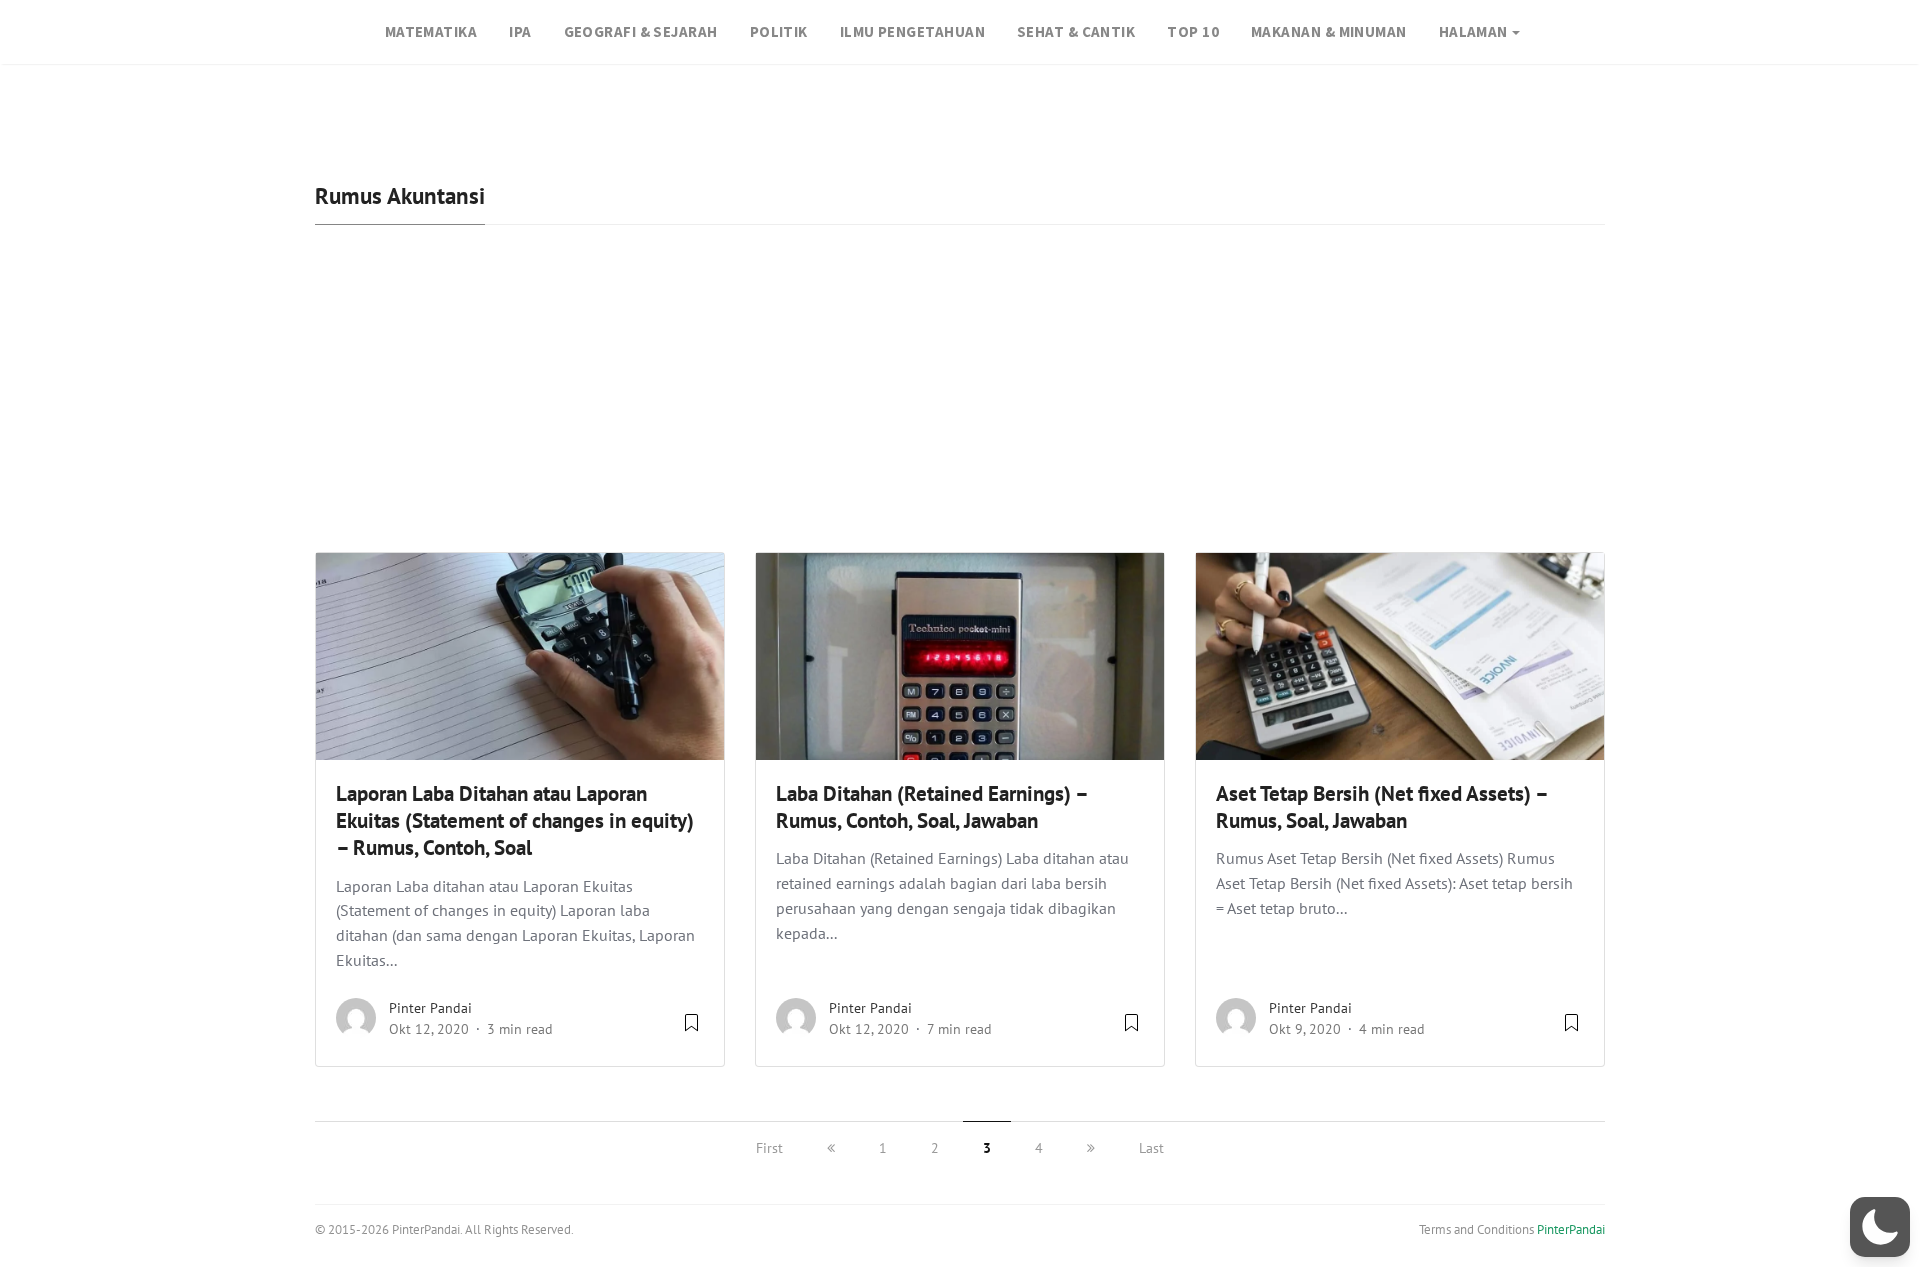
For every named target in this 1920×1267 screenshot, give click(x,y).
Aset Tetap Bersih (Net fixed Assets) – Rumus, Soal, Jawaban (1381, 807)
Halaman (1473, 31)
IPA (520, 31)
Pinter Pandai (430, 1008)
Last (1151, 1148)
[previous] (831, 1148)
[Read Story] (691, 1030)
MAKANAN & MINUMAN (1329, 31)
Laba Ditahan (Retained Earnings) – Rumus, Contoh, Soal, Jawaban (931, 807)
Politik (779, 31)
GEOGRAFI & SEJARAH (641, 31)
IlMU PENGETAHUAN (912, 31)
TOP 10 (1193, 31)
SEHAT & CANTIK (1076, 31)
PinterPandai (1571, 1229)
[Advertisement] (960, 402)
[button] (1880, 1227)
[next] (1091, 1148)
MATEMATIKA (431, 31)
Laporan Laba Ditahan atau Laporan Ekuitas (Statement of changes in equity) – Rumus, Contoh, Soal (515, 821)
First (769, 1148)
